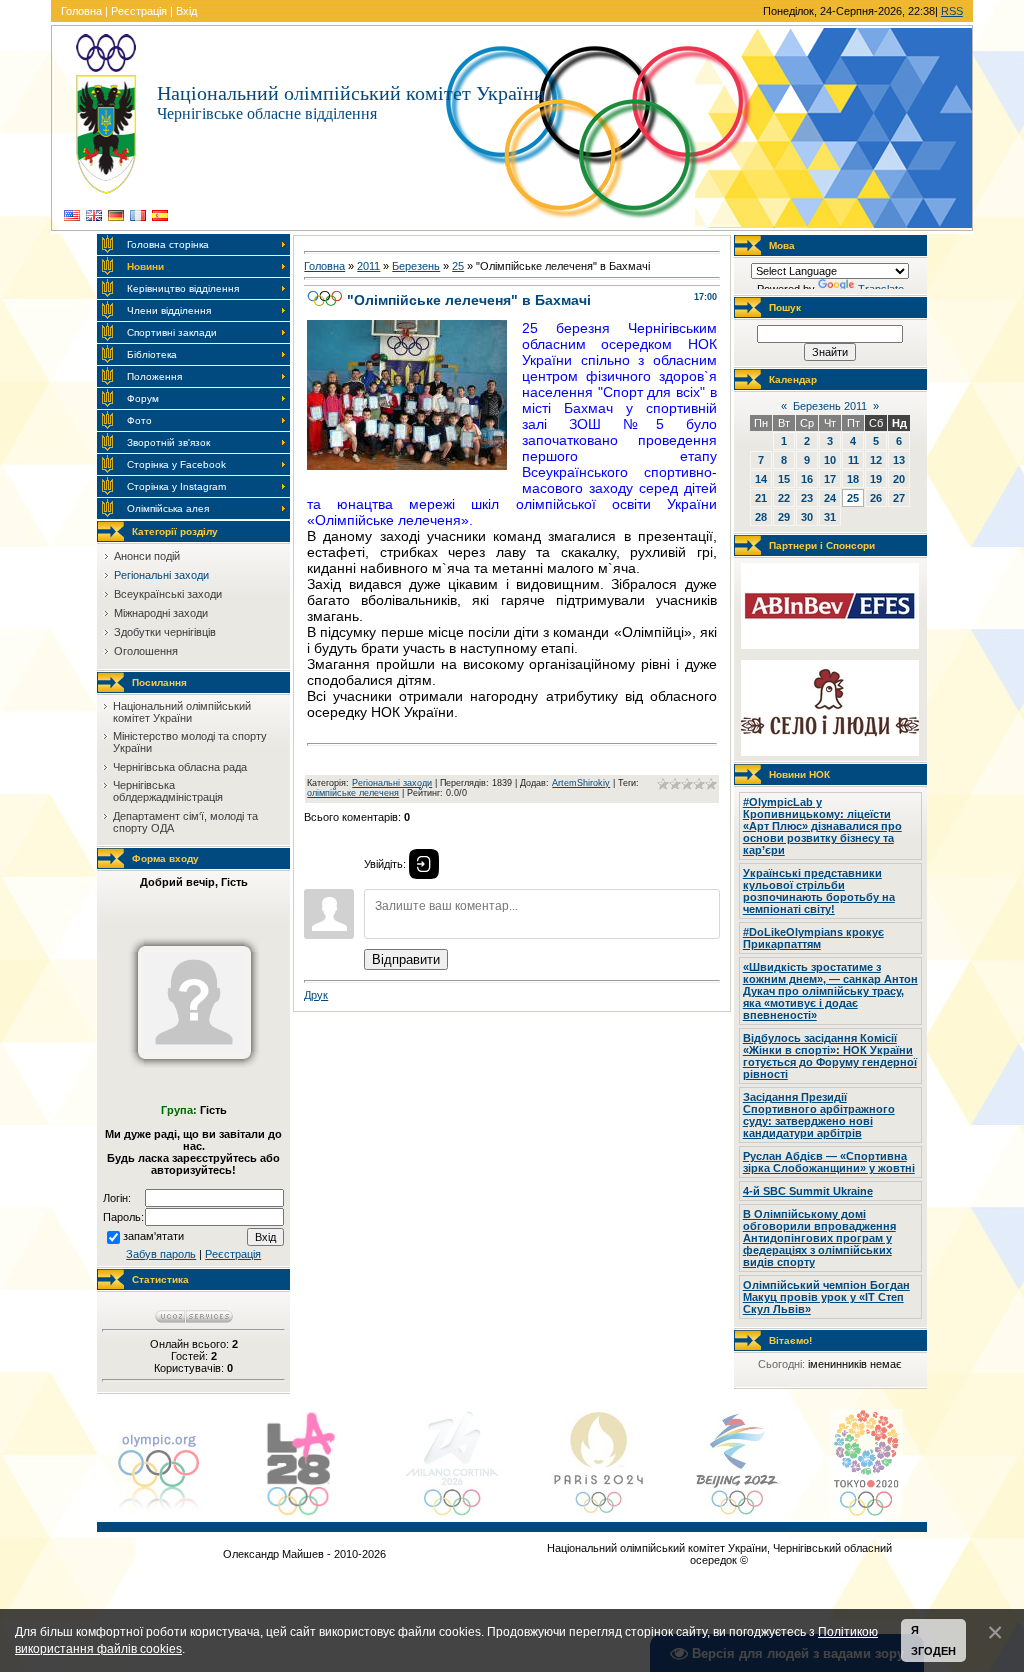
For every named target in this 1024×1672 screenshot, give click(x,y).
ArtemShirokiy (581, 783)
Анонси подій (147, 556)
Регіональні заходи (161, 575)
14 (761, 479)
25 (458, 266)
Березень (416, 266)
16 (807, 479)
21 (761, 498)
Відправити (406, 959)
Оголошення (146, 651)
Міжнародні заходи (161, 613)
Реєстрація (139, 11)
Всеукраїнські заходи (168, 594)
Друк (316, 995)
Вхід (186, 11)
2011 (368, 266)
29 (784, 517)
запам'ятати (153, 1236)
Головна (81, 11)
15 (784, 479)
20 (899, 479)
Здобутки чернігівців (165, 632)
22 (784, 498)
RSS (952, 11)
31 (830, 517)
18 (853, 479)
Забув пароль (161, 1254)
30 (807, 517)
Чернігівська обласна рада (180, 767)
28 (761, 517)
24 (830, 498)
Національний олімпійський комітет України (182, 712)
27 (899, 498)
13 (899, 460)
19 (876, 479)
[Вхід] (424, 864)
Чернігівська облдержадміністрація (168, 791)
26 (876, 498)
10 (830, 460)
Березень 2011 (830, 406)
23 (807, 498)
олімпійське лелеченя (353, 793)
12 (876, 460)
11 (853, 460)
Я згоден (933, 1640)
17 (830, 479)
